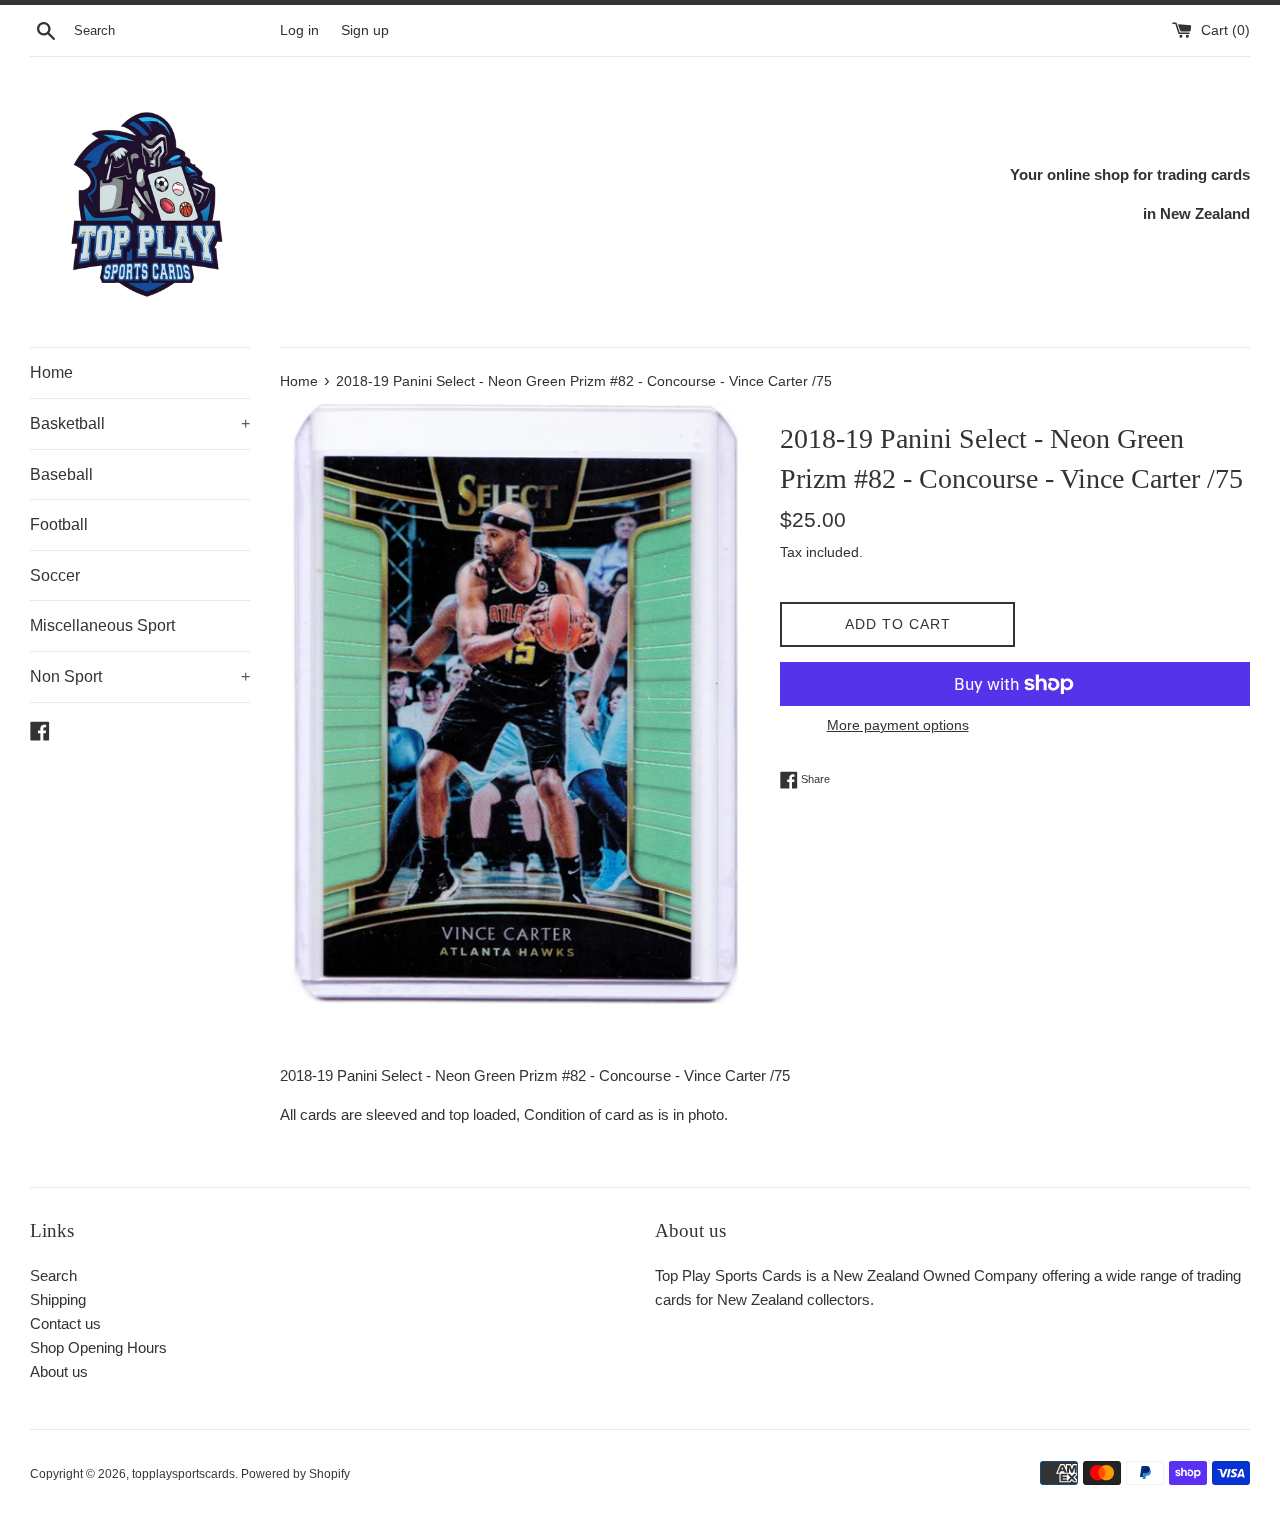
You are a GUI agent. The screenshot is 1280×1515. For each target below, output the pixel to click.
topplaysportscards (183, 1474)
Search (53, 1275)
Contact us (65, 1323)
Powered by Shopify (295, 1474)
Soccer (55, 575)
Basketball (140, 423)
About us (59, 1371)
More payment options (898, 725)
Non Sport (140, 676)
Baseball (61, 474)
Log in (299, 30)
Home (51, 372)
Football (59, 524)
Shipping (58, 1299)
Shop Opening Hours (98, 1347)
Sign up (365, 30)
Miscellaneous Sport (102, 625)
